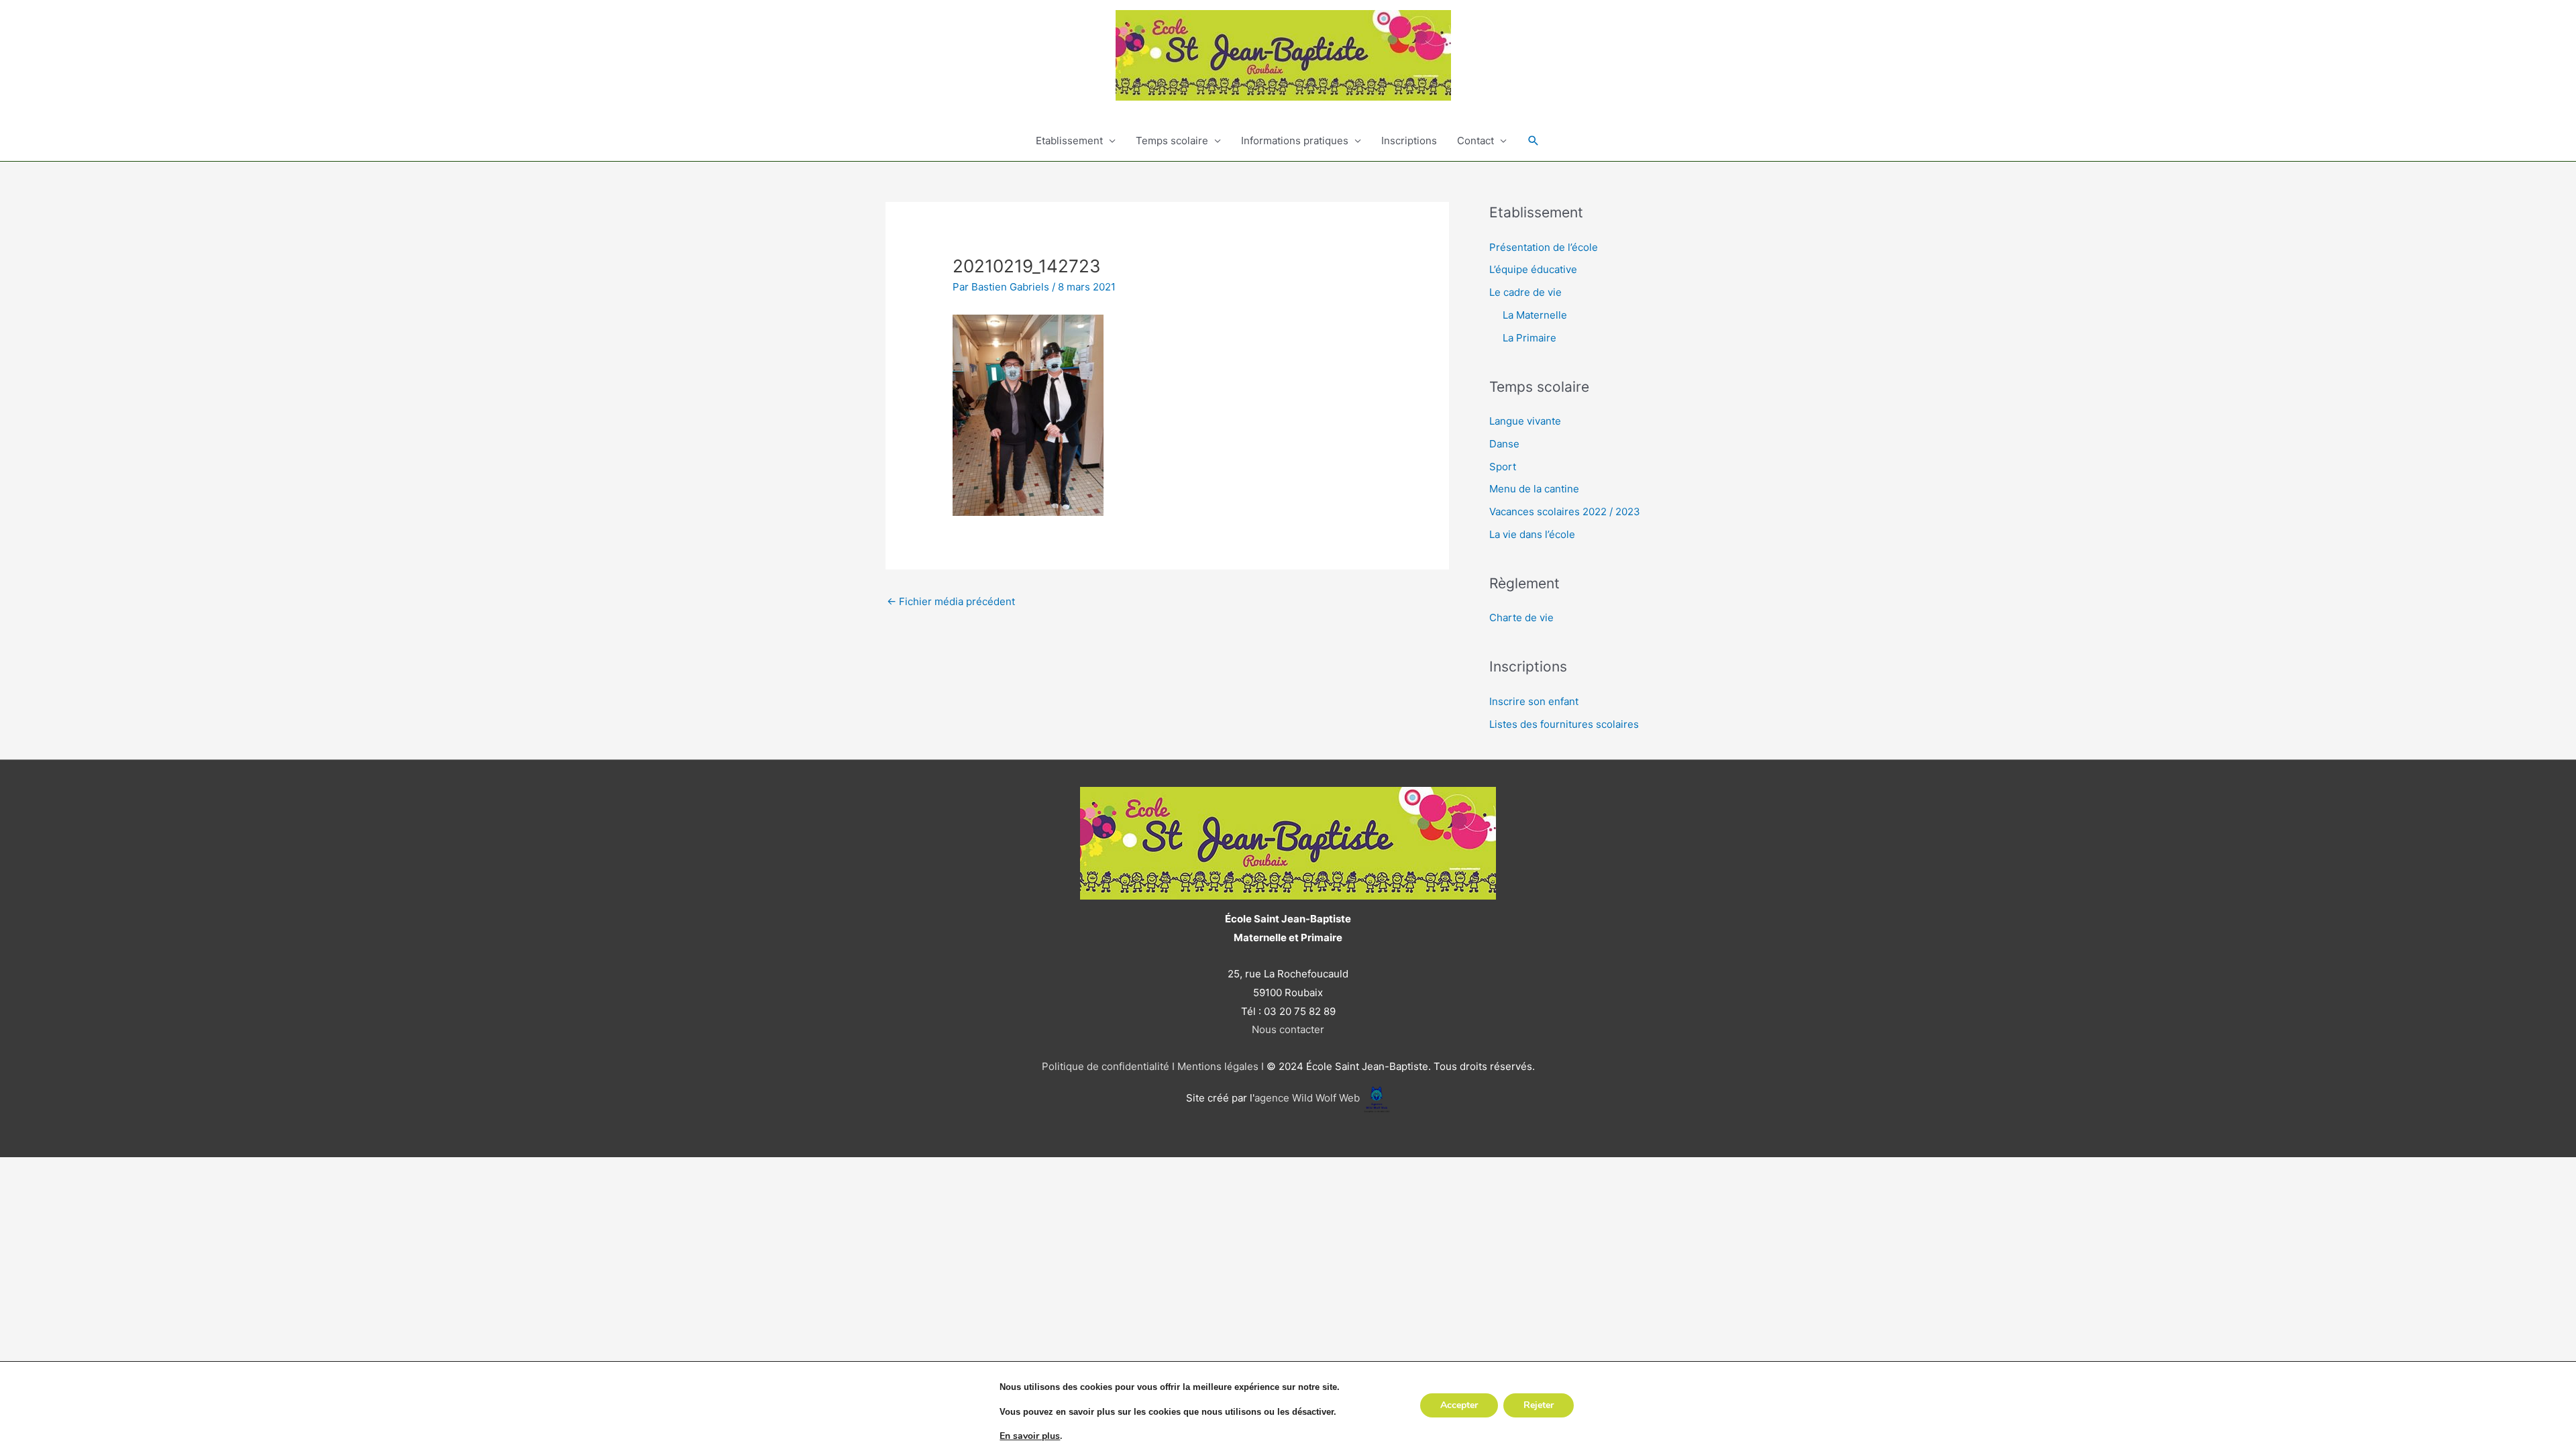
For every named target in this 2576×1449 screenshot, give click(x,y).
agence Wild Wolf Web (1307, 1098)
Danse (1504, 444)
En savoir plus (1030, 1436)
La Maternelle (1535, 315)
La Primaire (1529, 338)
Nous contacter (1288, 1029)
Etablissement (1069, 141)
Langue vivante (1525, 421)
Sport (1503, 467)
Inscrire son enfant (1534, 701)
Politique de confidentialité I (1108, 1066)
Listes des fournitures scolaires (1564, 724)
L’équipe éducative (1533, 269)
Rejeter (1539, 1405)
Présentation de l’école (1544, 247)
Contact (1475, 141)
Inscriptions (1409, 141)
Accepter (1459, 1405)
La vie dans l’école (1532, 534)
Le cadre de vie (1525, 292)
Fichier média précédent (951, 601)
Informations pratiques (1295, 141)
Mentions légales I (1219, 1066)
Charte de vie (1521, 618)
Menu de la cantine (1534, 489)
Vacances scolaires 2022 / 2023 (1565, 512)
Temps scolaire (1172, 141)
